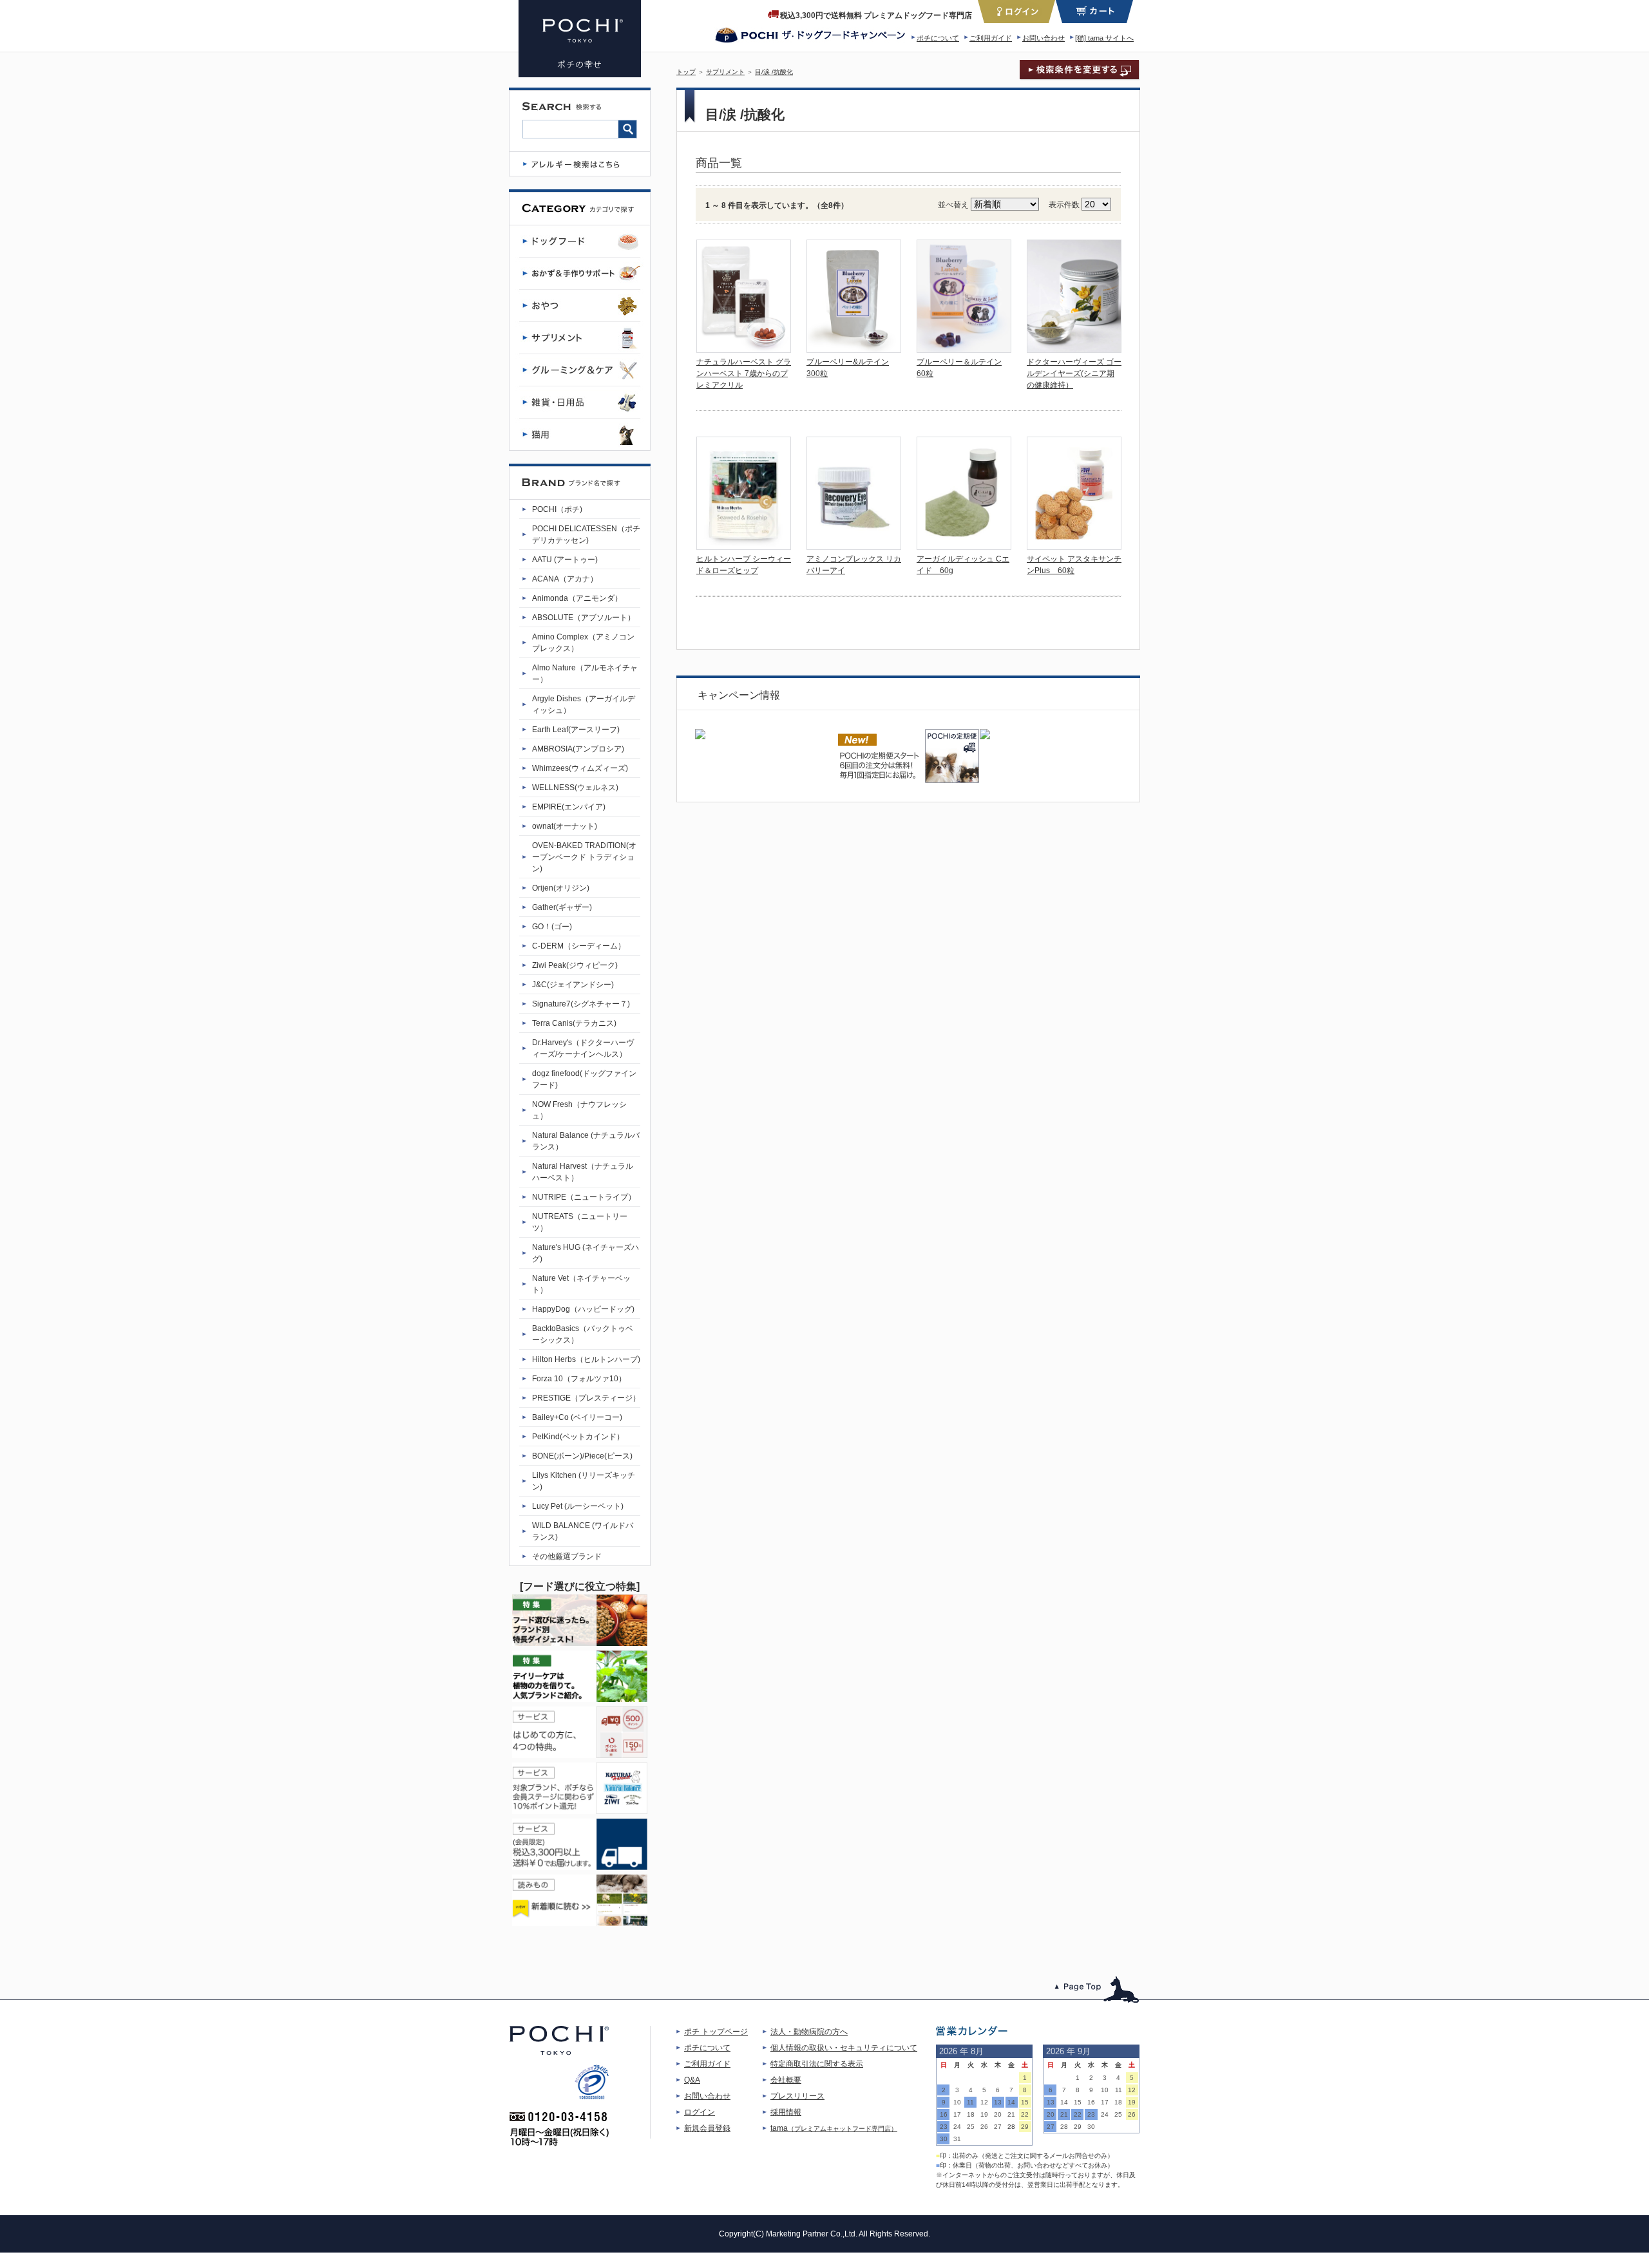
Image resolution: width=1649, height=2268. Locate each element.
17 (957, 2114)
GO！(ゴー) (552, 927)
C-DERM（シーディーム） (579, 946)
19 (984, 2114)
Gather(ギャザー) (562, 907)
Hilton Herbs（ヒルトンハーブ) (586, 1359)
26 (984, 2127)
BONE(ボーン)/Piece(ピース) (582, 1456)
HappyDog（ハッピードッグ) (583, 1309)
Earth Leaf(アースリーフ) (576, 730)
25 (971, 2127)
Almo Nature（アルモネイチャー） (585, 674)
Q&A (692, 2080)
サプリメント (725, 72)
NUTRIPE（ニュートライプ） (584, 1197)
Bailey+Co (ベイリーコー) (577, 1417)
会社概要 (786, 2080)
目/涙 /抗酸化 (774, 72)
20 (998, 2114)
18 (971, 2114)
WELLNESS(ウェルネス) (575, 788)
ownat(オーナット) (565, 826)
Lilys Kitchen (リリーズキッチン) (584, 1481)
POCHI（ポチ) (557, 509)
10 (957, 2102)
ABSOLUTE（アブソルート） (584, 618)
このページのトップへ (1097, 1989)
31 (957, 2139)
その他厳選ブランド (567, 1556)
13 (998, 2102)
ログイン (700, 2112)
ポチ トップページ (716, 2032)
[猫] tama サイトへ (1104, 38)
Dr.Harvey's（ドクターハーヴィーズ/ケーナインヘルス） (583, 1048)
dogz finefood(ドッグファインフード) (584, 1079)
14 (1011, 2102)
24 (957, 2127)
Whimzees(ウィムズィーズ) (580, 768)
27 (998, 2127)
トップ (686, 72)
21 (1011, 2114)
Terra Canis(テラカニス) (574, 1023)
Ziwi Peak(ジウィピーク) (575, 965)
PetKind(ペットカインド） (578, 1437)
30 (944, 2139)
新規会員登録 (707, 2128)
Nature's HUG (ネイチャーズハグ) (586, 1253)
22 (1025, 2114)
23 (944, 2127)
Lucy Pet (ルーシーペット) (578, 1506)
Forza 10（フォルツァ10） (579, 1379)
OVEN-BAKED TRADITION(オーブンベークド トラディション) (584, 857)
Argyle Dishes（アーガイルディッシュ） (584, 704)
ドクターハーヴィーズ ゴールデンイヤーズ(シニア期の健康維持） (1074, 373)
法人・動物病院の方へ (809, 2032)
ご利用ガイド (991, 38)
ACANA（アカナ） (565, 579)
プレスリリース (797, 2096)
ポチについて (938, 38)
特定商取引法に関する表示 (817, 2064)
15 (1025, 2102)
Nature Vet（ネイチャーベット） (581, 1284)
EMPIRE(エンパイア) (569, 807)
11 (970, 2102)
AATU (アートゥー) (565, 560)
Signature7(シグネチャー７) (581, 1004)
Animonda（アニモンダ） (577, 598)
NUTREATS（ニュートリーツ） (580, 1222)
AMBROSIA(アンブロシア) (578, 749)
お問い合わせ (1044, 38)
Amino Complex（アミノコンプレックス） (583, 643)
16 (944, 2114)
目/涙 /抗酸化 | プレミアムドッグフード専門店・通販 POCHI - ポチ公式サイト (580, 39)
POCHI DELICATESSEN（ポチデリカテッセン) (586, 534)
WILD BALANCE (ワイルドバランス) (583, 1531)
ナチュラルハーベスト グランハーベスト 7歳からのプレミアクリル (744, 373)
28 (1011, 2127)
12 (984, 2102)
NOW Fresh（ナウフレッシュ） (579, 1110)
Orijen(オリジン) (561, 888)
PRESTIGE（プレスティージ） (586, 1398)
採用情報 (786, 2112)
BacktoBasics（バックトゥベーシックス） (583, 1334)
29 (1025, 2127)
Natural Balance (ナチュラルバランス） (586, 1141)
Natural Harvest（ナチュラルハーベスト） (583, 1172)
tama (834, 2128)
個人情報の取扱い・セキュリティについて (844, 2048)
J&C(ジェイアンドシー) (573, 985)
